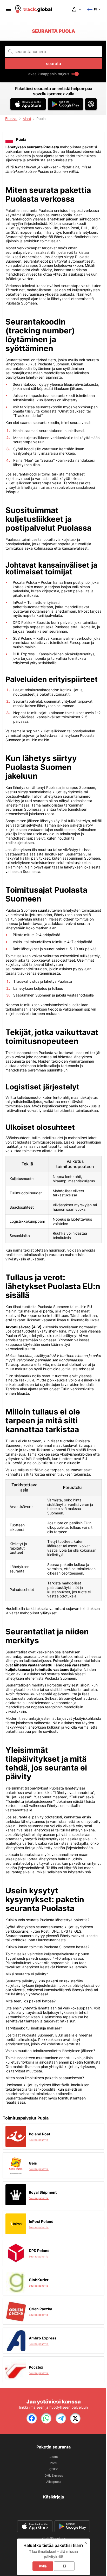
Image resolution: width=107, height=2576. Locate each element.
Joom (54, 2457)
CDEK (54, 2469)
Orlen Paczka (41, 2309)
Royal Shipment (43, 2192)
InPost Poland (41, 2221)
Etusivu (11, 119)
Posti (53, 2463)
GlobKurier (39, 2280)
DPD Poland (39, 2251)
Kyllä (43, 2566)
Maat (27, 119)
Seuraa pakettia (39, 2140)
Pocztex (36, 2367)
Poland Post (39, 2134)
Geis (33, 2163)
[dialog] (53, 2557)
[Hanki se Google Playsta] (65, 104)
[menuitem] (8, 9)
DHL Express (54, 2475)
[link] (32, 2418)
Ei (64, 2566)
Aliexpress (54, 2482)
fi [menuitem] (95, 9)
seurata (53, 64)
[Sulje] (86, 2543)
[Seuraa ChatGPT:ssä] (91, 104)
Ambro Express (43, 2338)
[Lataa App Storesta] (28, 104)
